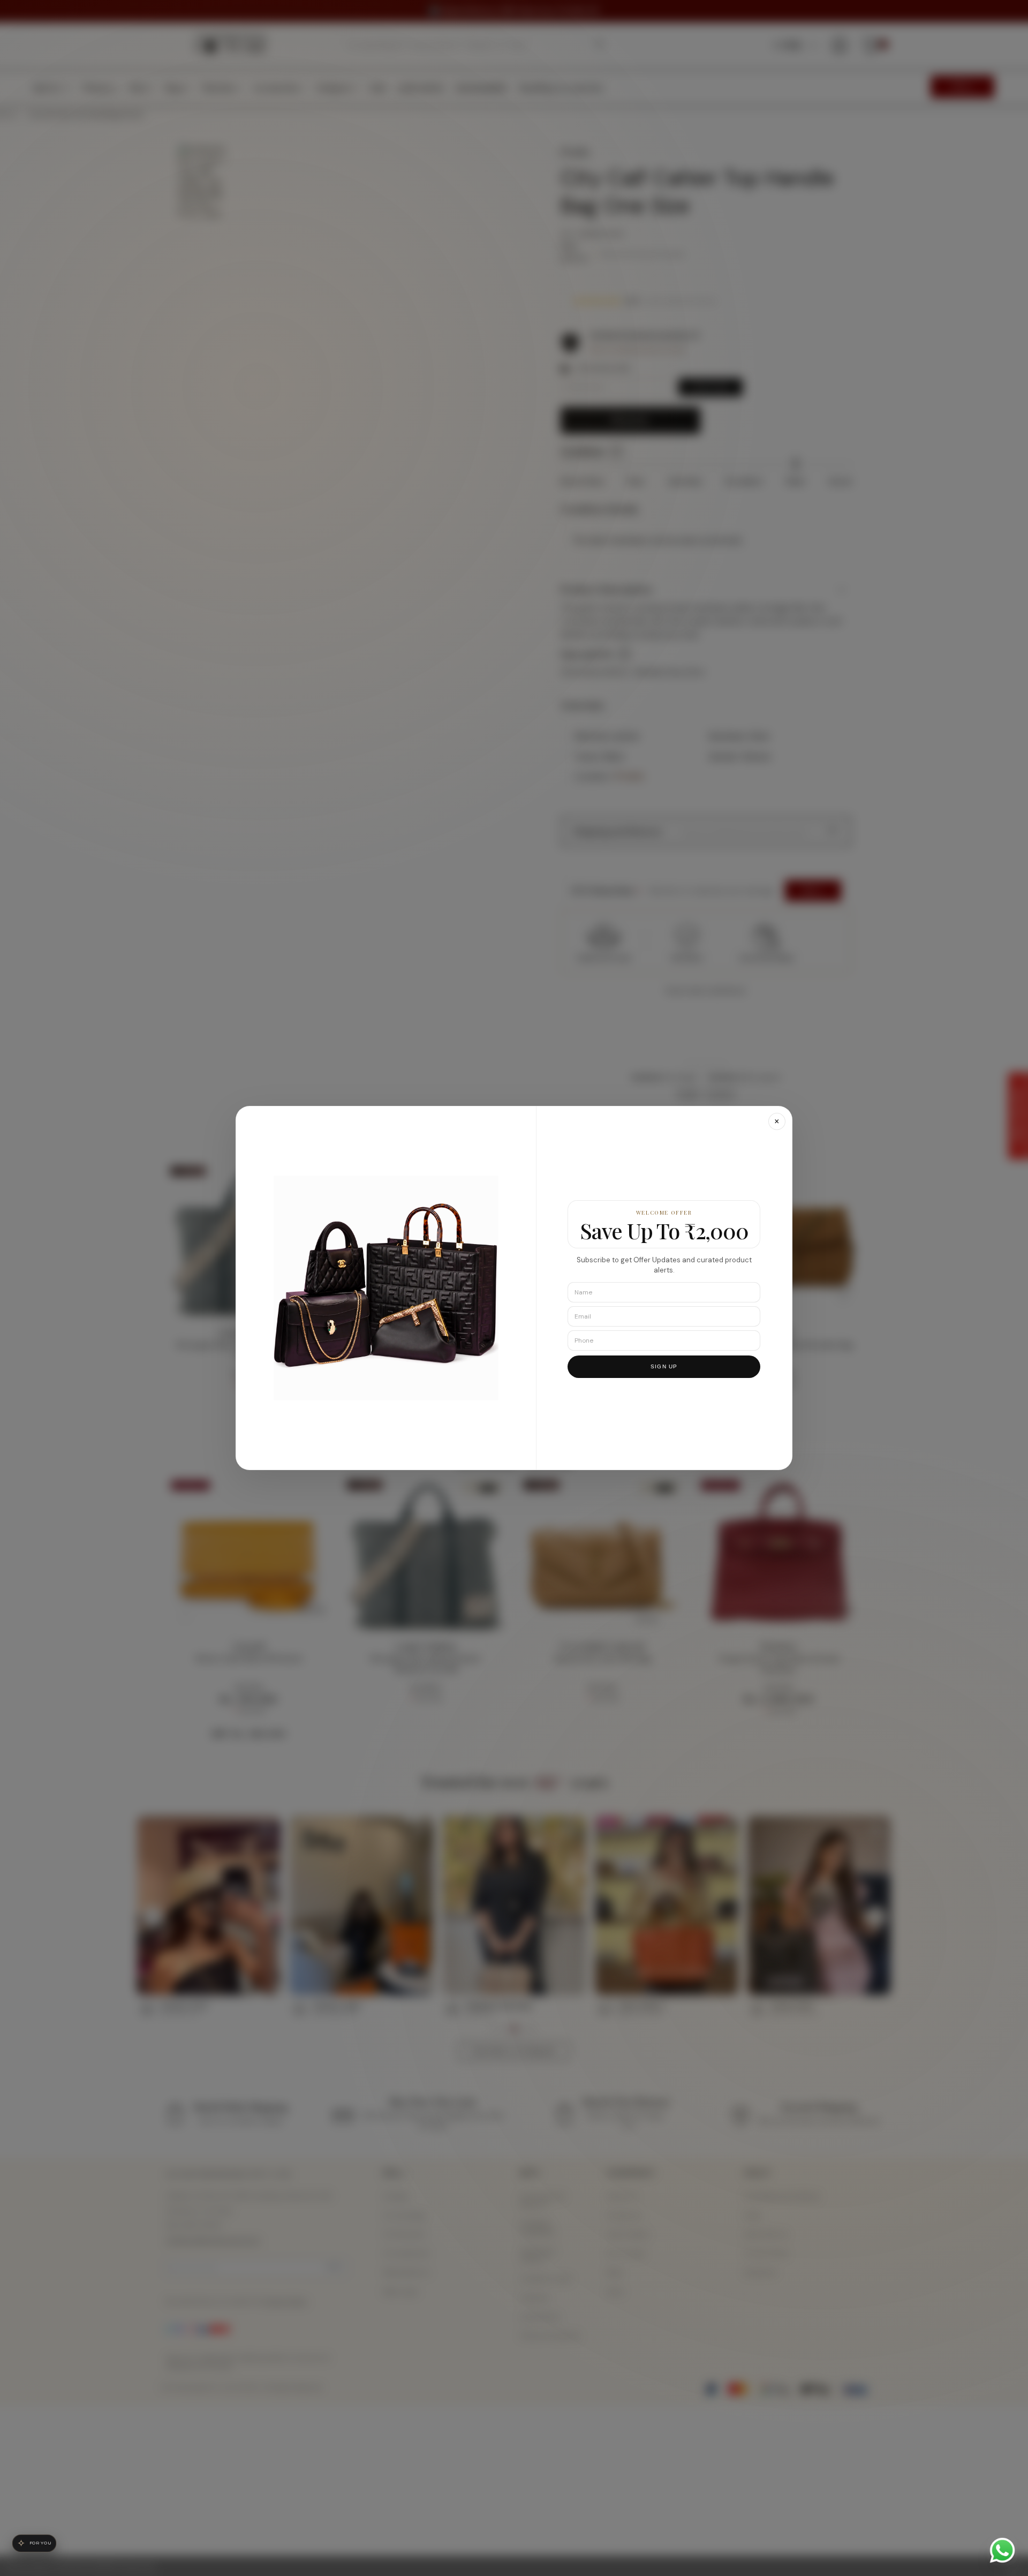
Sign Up (664, 1366)
